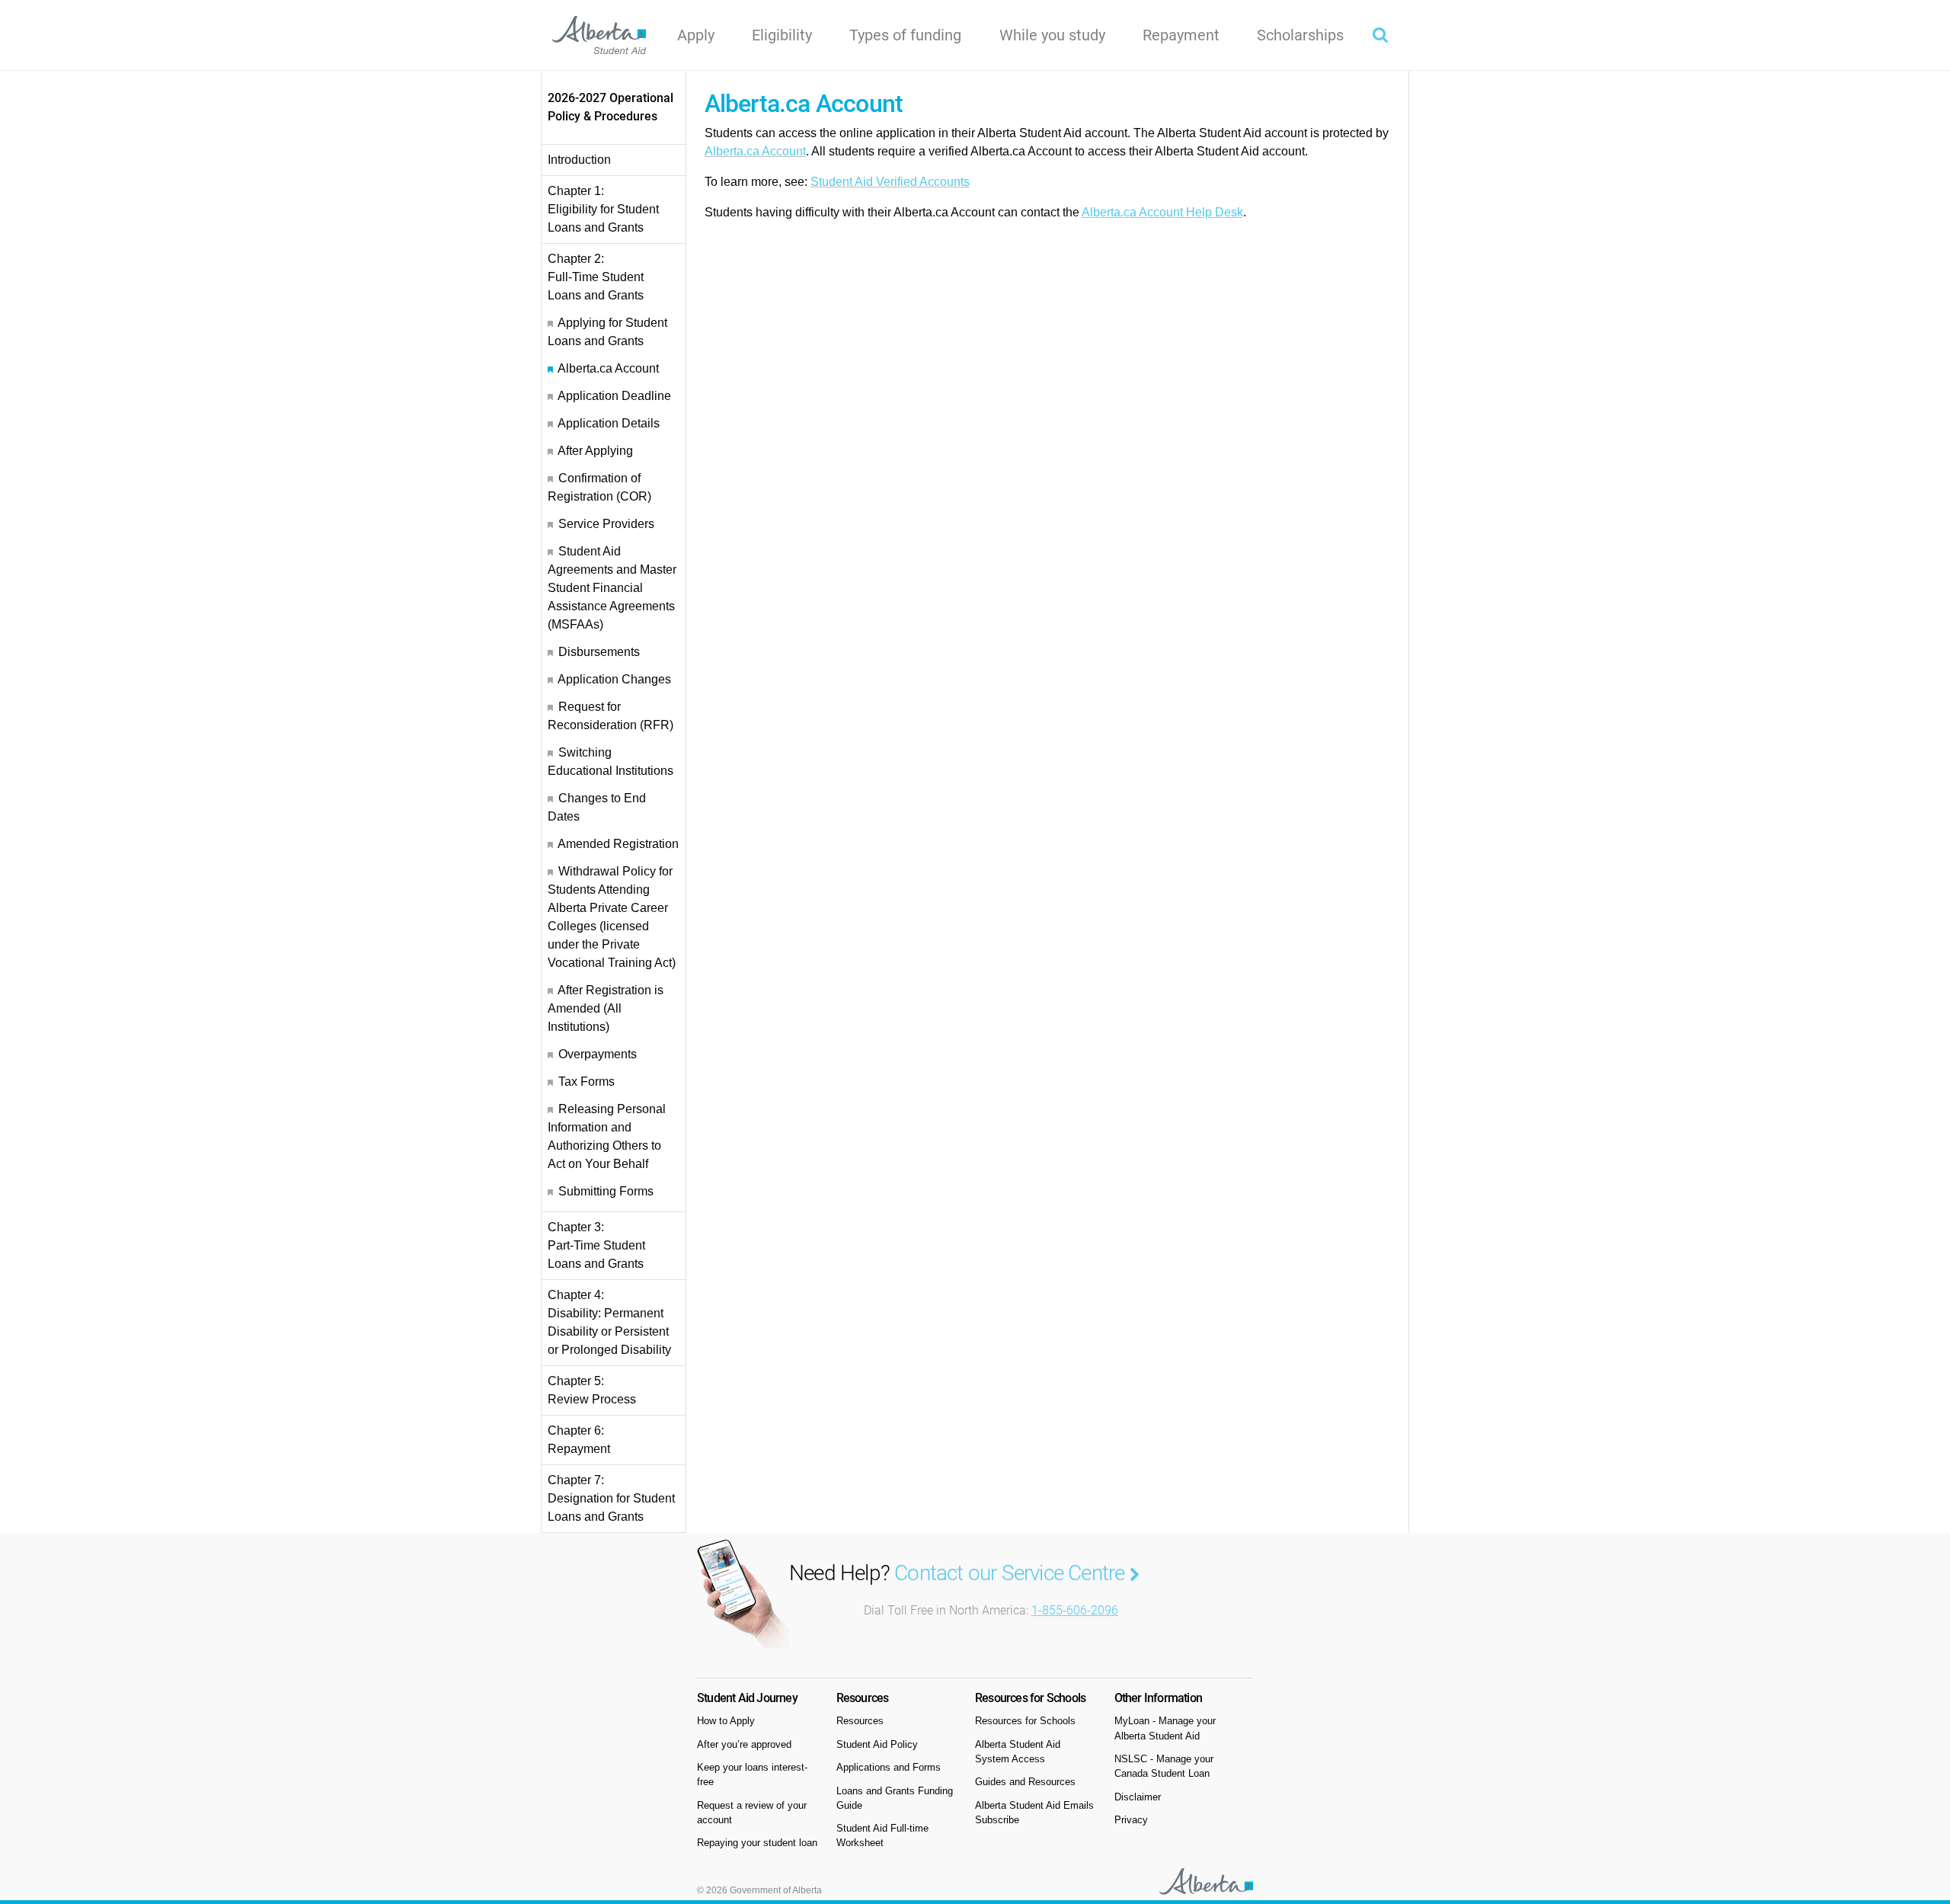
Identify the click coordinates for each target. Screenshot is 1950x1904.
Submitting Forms (606, 1191)
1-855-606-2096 (1075, 1610)
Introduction (579, 160)
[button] (1380, 35)
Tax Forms (587, 1082)
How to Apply (726, 1721)
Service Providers (606, 524)
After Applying (595, 451)
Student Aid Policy (877, 1744)
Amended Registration (618, 844)
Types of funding (905, 35)
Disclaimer (1138, 1797)
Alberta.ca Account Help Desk (1162, 212)
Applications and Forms (889, 1767)
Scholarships (1300, 35)
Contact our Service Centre (1012, 1573)
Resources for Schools (1025, 1721)
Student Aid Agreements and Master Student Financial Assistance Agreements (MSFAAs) (612, 588)
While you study (1052, 35)
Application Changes (614, 679)
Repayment (1181, 35)
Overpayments (598, 1054)
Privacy (1131, 1820)
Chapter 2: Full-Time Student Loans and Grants (596, 277)
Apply (696, 35)
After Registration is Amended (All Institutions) (606, 1008)
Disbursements (599, 652)
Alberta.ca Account (608, 368)
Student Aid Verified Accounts (890, 182)
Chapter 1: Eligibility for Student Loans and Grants (603, 209)
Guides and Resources (1025, 1782)
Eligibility (782, 35)
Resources (860, 1721)
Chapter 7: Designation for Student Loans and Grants (611, 1498)
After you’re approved (744, 1744)
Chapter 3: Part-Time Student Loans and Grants (596, 1245)
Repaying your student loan (757, 1843)
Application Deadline (614, 396)
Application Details (609, 423)
